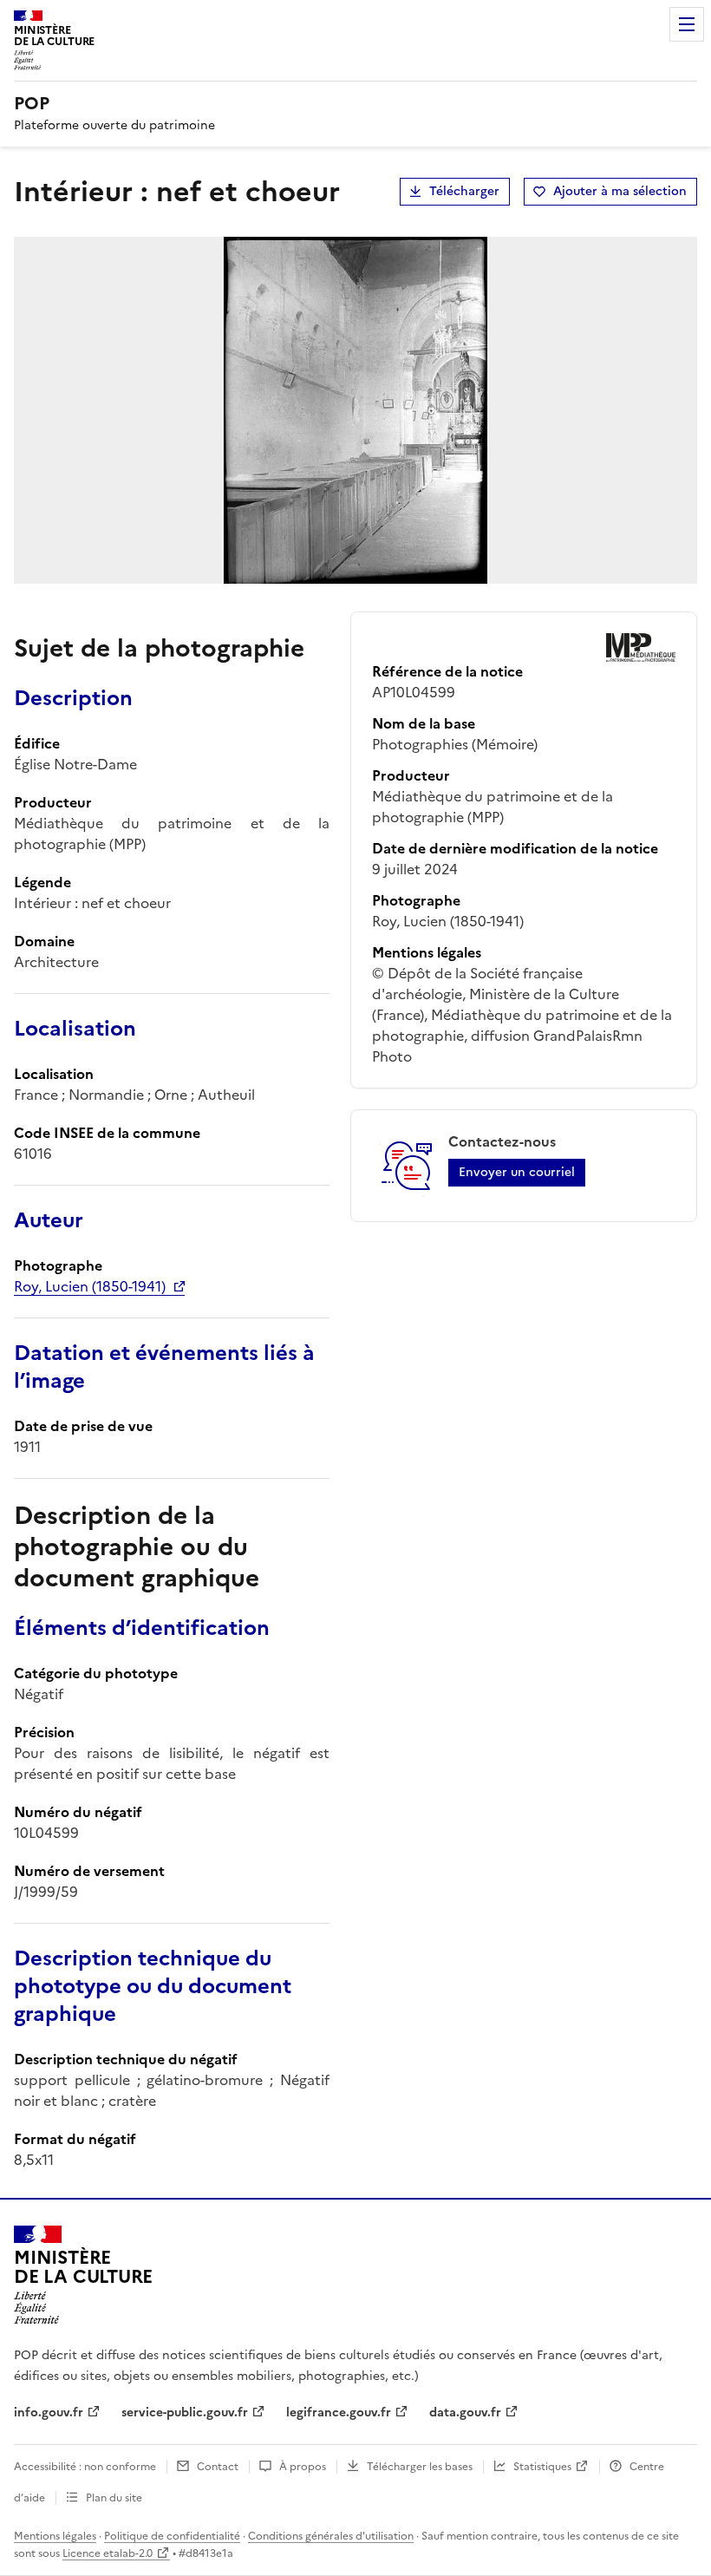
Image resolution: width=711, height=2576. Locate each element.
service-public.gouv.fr (185, 2413)
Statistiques (542, 2467)
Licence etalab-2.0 (108, 2553)
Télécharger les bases (420, 2467)
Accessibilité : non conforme (85, 2467)
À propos (303, 2467)
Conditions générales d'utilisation (331, 2536)
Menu (687, 24)
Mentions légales (55, 2536)
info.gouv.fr (49, 2413)
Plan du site (114, 2498)
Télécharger (464, 191)
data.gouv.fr (465, 2413)
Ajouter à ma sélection (620, 191)
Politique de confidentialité (172, 2536)
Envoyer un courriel (517, 1172)
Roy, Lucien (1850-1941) (90, 1286)
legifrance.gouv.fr (339, 2413)
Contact (218, 2467)
